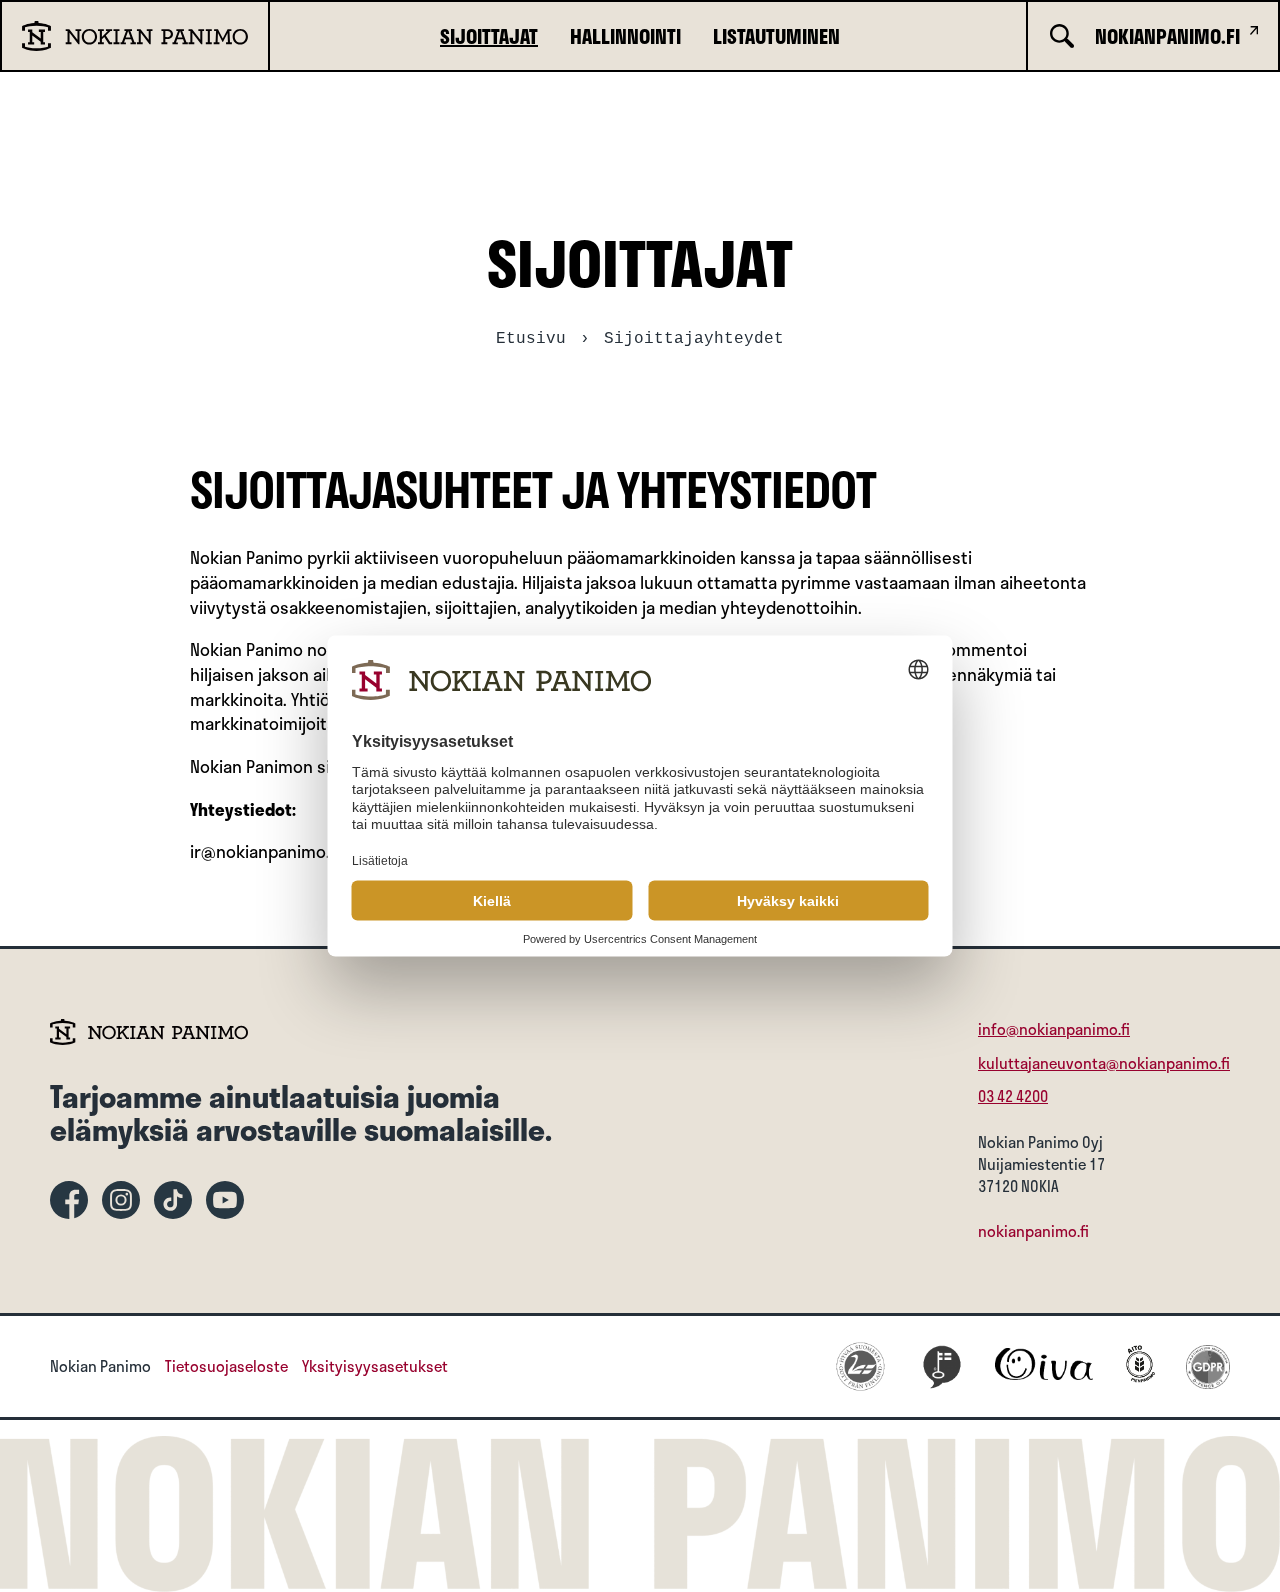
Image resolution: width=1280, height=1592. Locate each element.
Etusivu (531, 339)
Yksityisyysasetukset (375, 1367)
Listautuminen (776, 36)
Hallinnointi (625, 36)
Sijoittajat (489, 36)
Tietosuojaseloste (226, 1367)
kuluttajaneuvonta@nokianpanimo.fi (1104, 1063)
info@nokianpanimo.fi (1054, 1029)
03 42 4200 (1013, 1096)
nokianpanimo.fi (1033, 1231)
